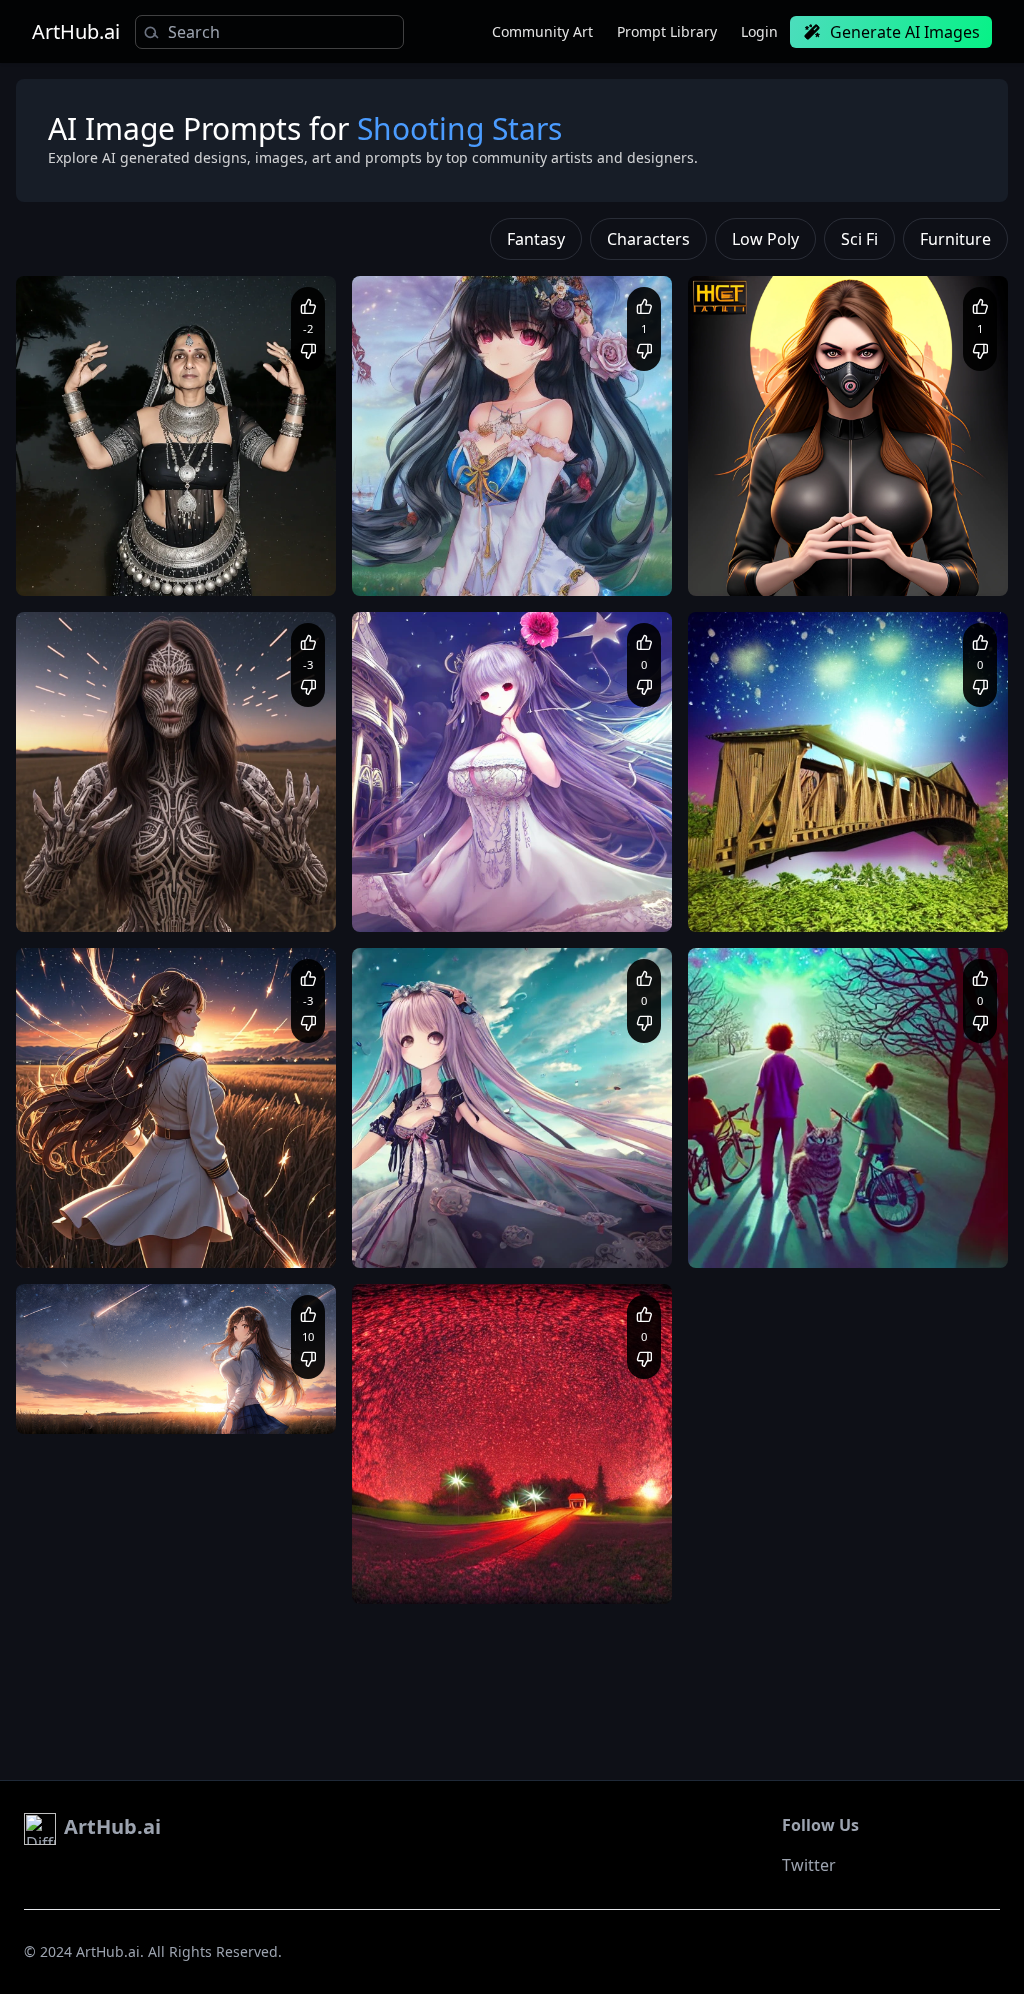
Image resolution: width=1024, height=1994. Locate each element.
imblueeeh (769, 1185)
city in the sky (441, 1554)
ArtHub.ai (76, 32)
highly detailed (239, 901)
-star (417, 513)
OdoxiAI (90, 1351)
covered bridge (422, 1573)
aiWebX (89, 513)
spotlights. (600, 1573)
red (383, 1554)
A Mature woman (88, 546)
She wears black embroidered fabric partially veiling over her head (165, 566)
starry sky (618, 1554)
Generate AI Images (905, 32)
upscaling (65, 1218)
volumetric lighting (220, 1237)
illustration (124, 1237)
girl (45, 1307)
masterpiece (138, 1218)
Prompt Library (667, 31)
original (554, 546)
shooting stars (518, 1573)
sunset (168, 1307)
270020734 (435, 1521)
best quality (153, 901)
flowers (512, 1554)
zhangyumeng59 (786, 513)
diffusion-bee (408, 299)
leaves (562, 1554)
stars (265, 1307)
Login (759, 31)
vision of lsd (744, 1218)
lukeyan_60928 (109, 849)
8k (291, 1237)
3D (976, 901)
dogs (835, 1218)
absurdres (586, 565)
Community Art (542, 31)
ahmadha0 (434, 849)
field (219, 1307)
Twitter (809, 1865)
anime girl (102, 1307)
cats (799, 1218)
